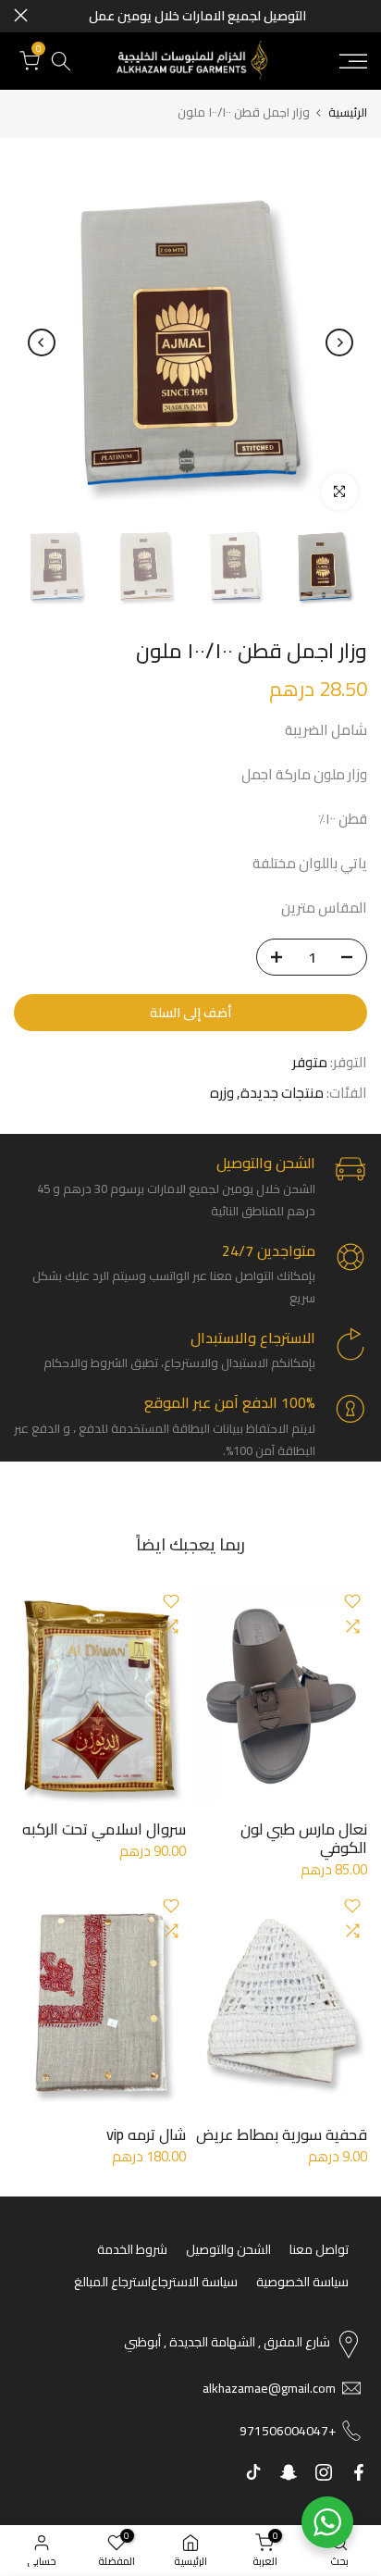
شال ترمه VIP (146, 2134)
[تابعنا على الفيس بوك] (359, 2472)
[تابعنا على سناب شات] (289, 2472)
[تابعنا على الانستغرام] (324, 2472)
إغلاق (21, 15)
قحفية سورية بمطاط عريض (282, 2134)
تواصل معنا (319, 2249)
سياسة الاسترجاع (194, 2282)
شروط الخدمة (132, 2249)
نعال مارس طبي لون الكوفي (304, 1838)
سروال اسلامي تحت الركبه (104, 1829)
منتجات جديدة (282, 1093)
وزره (222, 1093)
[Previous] (339, 342)
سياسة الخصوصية (302, 2282)
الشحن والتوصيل (228, 2249)
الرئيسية (348, 112)
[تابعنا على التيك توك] (253, 2472)
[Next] (42, 342)
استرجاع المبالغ (112, 2282)
